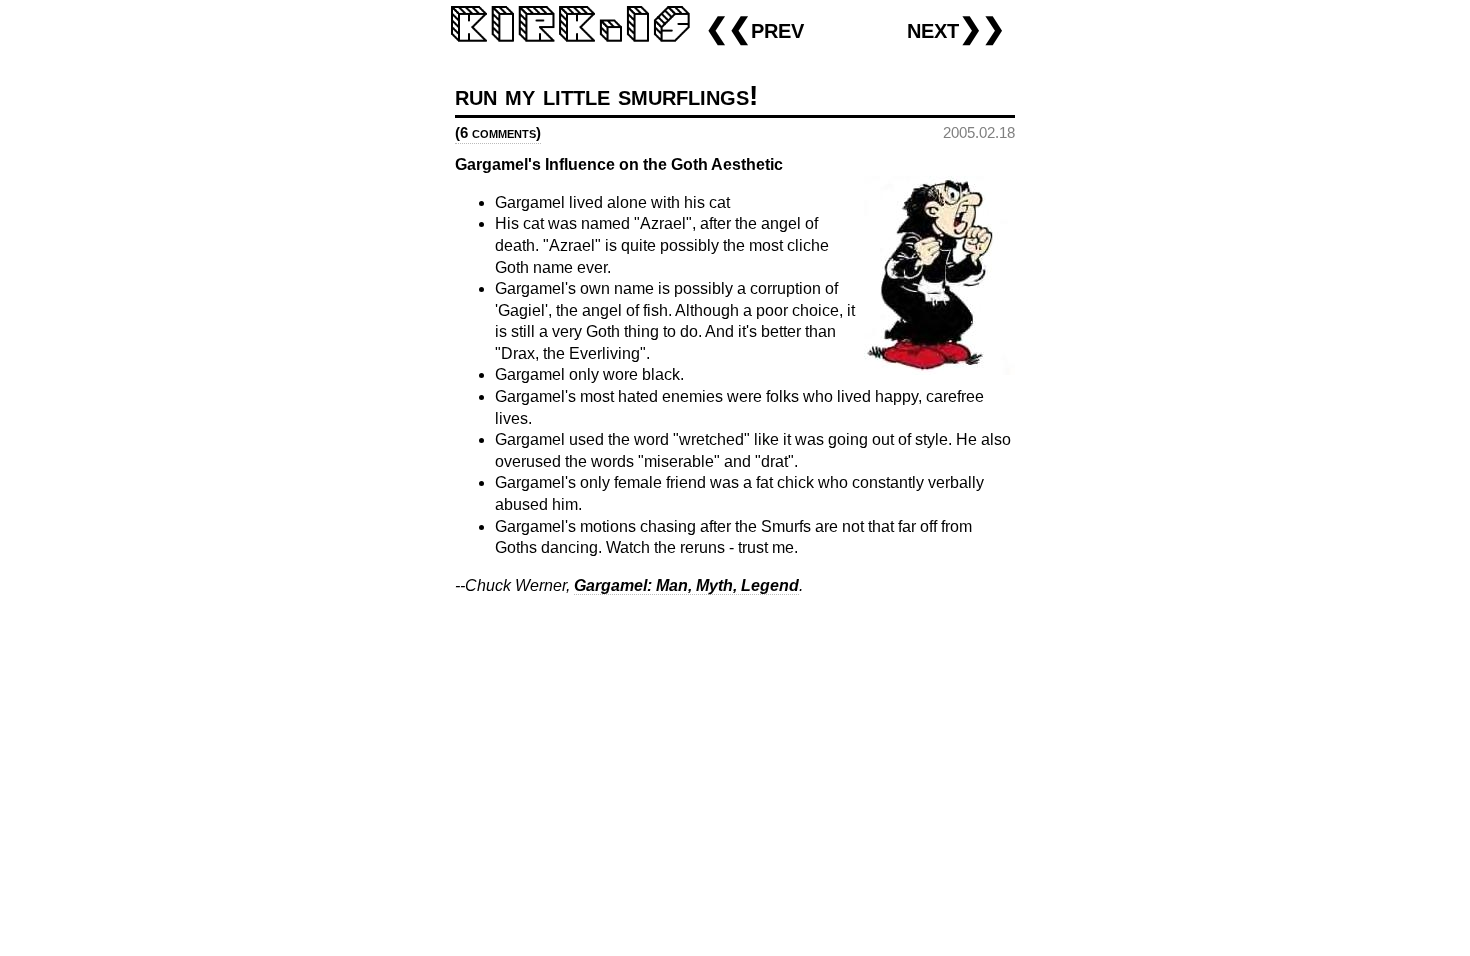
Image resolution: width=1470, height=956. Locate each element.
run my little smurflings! (606, 95)
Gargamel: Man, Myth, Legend (686, 585)
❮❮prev (754, 28)
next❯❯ (956, 28)
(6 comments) (498, 132)
